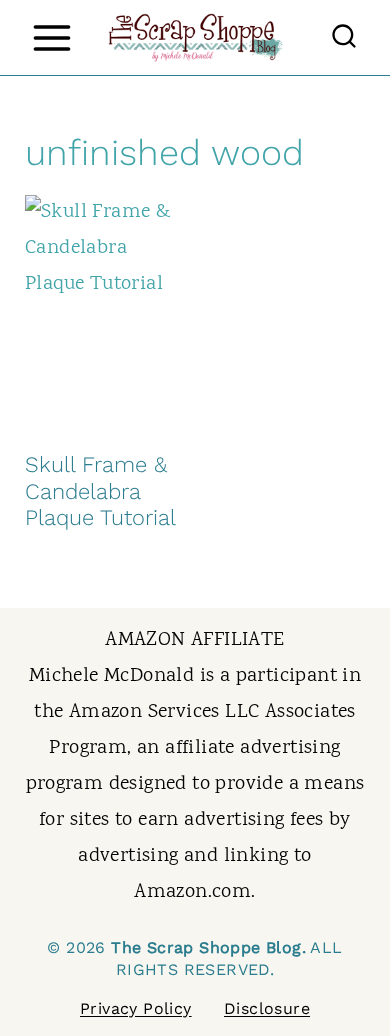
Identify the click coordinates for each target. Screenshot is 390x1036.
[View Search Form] (344, 38)
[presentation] (104, 313)
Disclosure (267, 1008)
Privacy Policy (136, 1008)
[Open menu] (51, 37)
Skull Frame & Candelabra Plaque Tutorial (100, 491)
